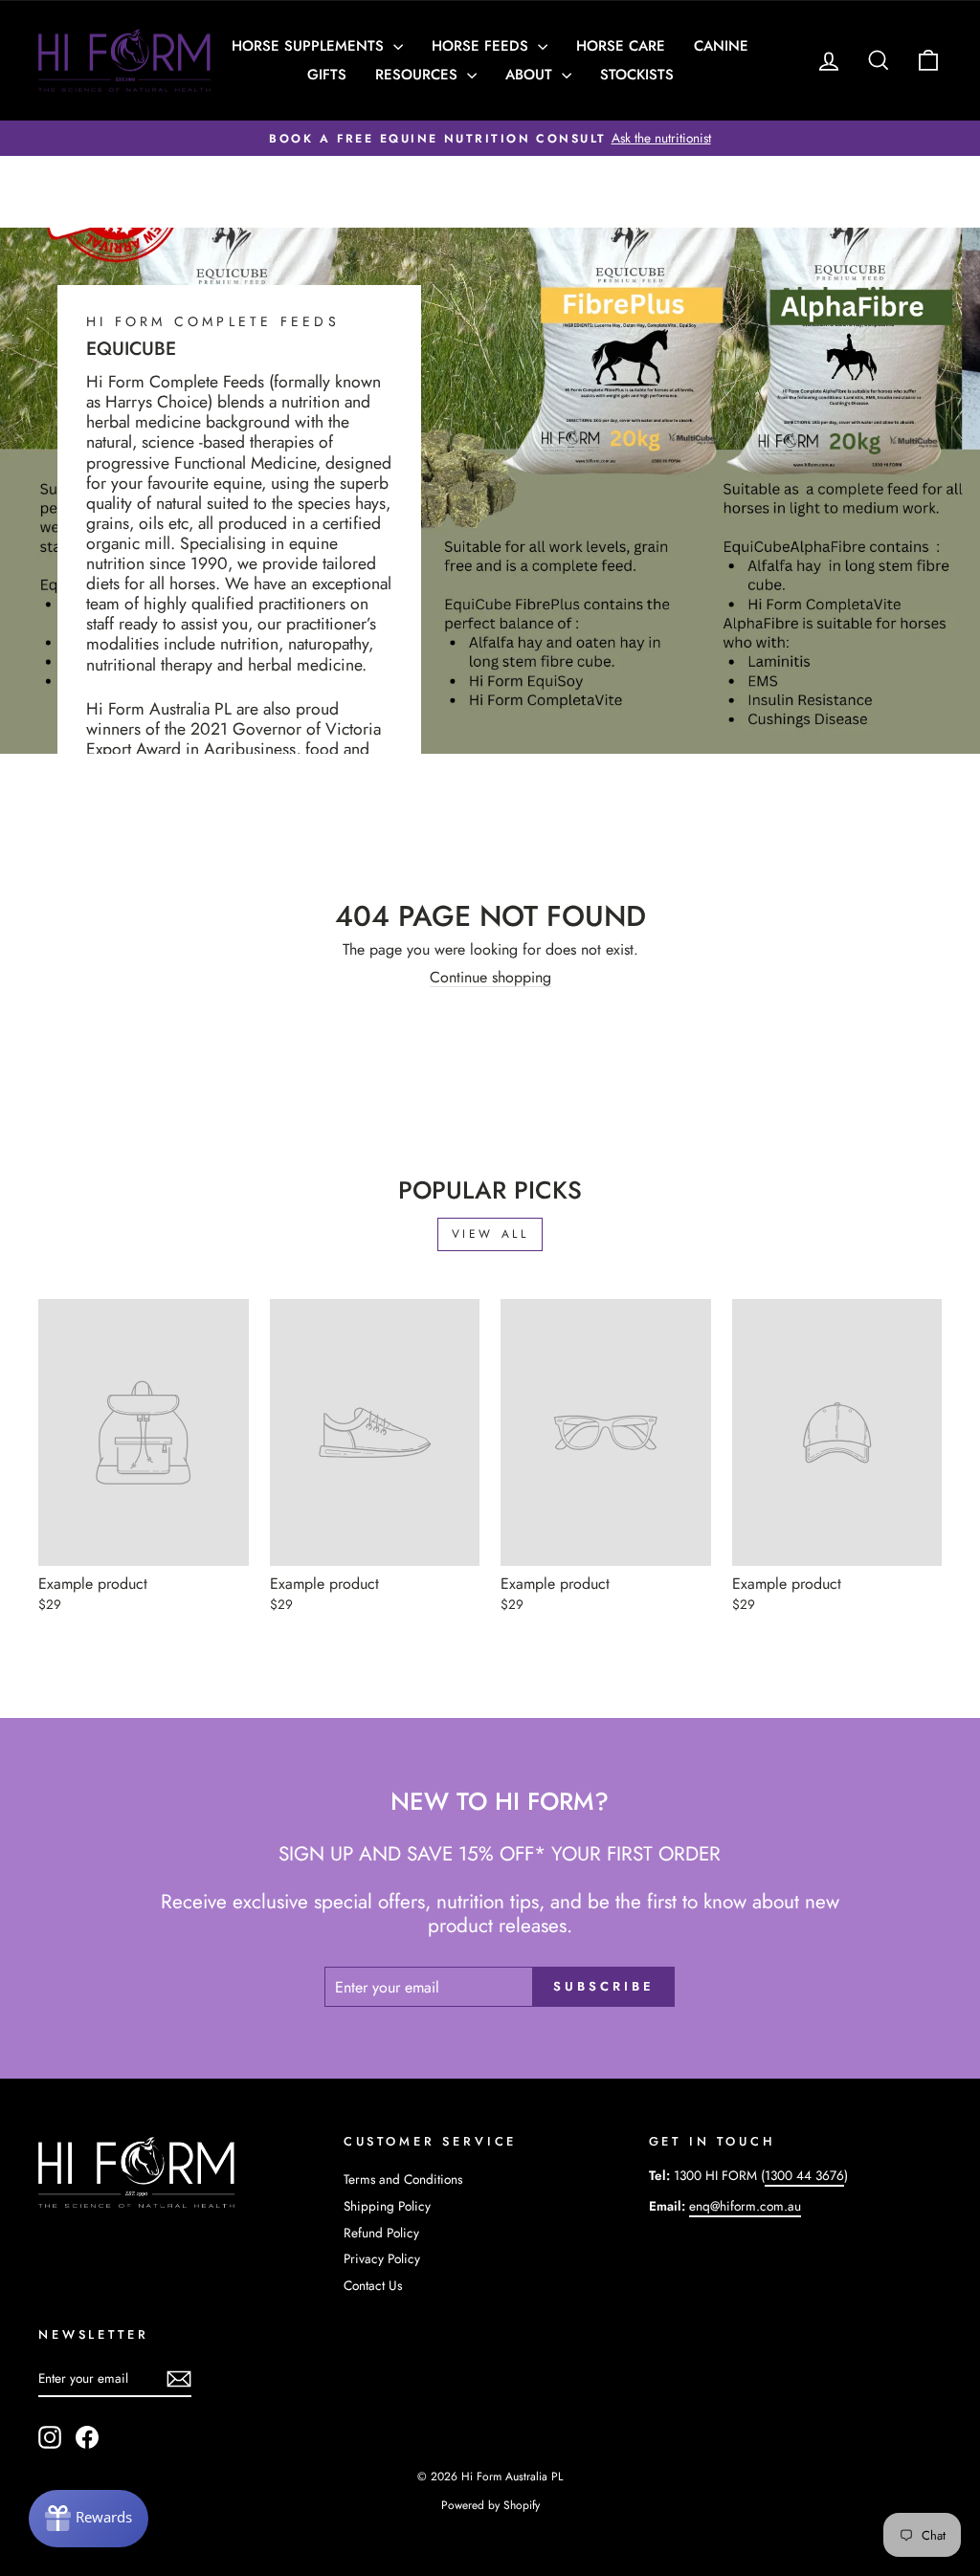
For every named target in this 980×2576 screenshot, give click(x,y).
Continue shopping (490, 978)
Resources (419, 75)
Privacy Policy (382, 2258)
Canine (721, 46)
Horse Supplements (310, 46)
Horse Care (621, 46)
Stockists (637, 75)
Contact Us (373, 2285)
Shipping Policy (387, 2206)
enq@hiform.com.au (745, 2206)
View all (490, 1234)
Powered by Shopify (490, 2505)
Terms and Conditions (403, 2179)
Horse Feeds (482, 46)
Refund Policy (381, 2233)
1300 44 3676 (804, 2175)
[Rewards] (89, 2519)
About (531, 75)
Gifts (327, 75)
